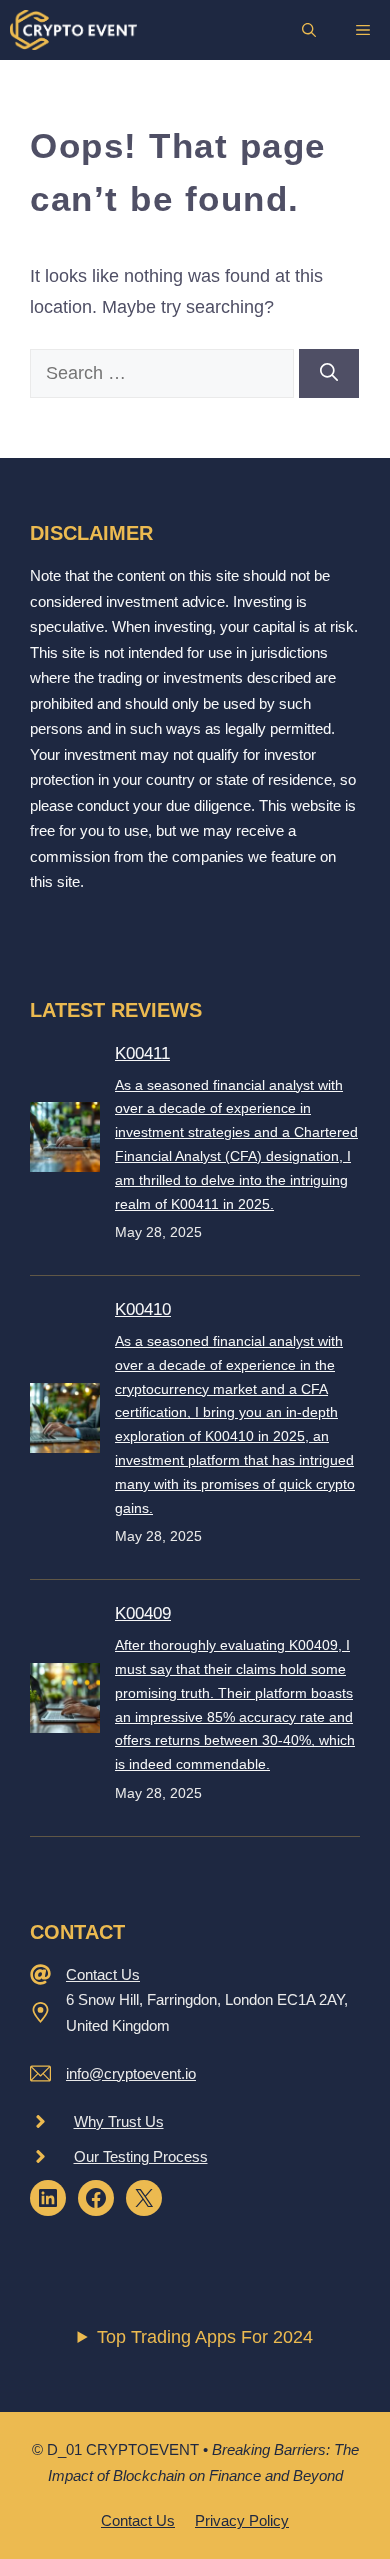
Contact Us (103, 1974)
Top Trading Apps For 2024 (205, 2337)
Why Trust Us (119, 2121)
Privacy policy (242, 2520)
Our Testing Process (141, 2156)
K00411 (142, 1053)
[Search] (329, 373)
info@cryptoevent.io (131, 2073)
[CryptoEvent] (73, 30)
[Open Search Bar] (309, 30)
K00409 (143, 1613)
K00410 (143, 1309)
